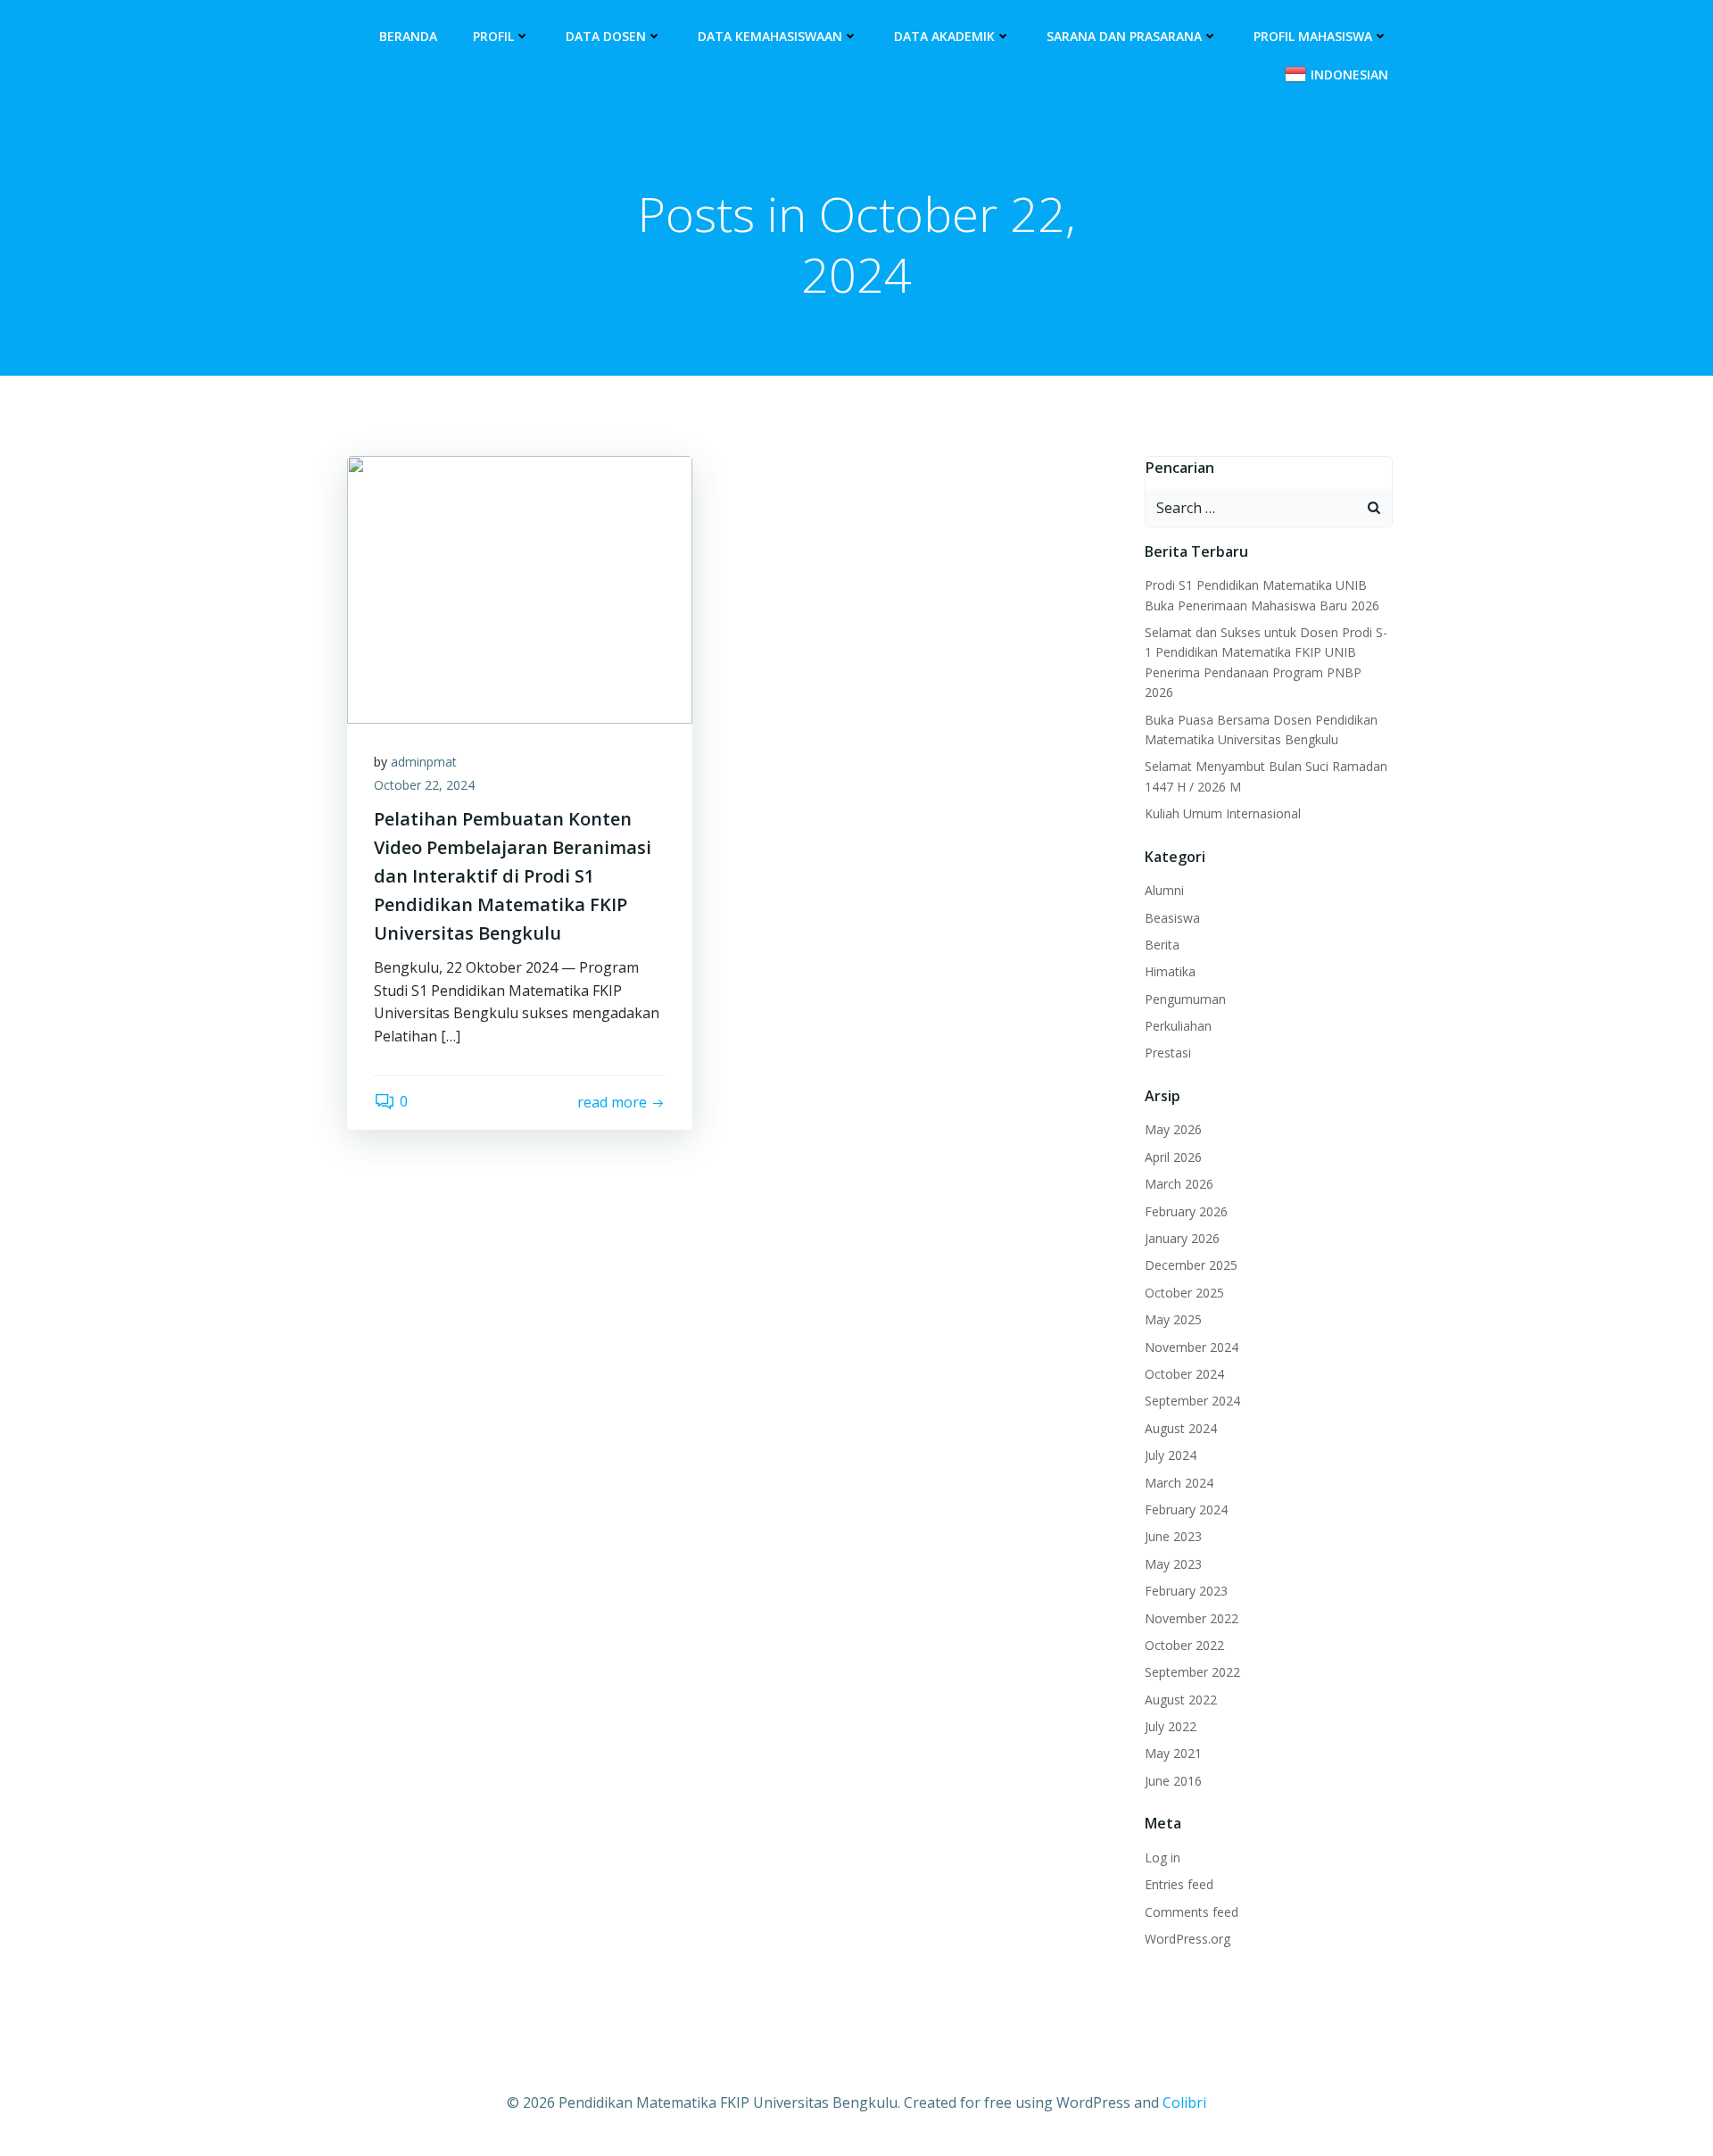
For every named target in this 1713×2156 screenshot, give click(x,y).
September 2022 (1192, 1672)
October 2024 (1184, 1374)
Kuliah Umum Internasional (1223, 813)
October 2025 (1184, 1293)
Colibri (1184, 2102)
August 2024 (1181, 1428)
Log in (1163, 1857)
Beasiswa (1172, 918)
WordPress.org (1188, 1939)
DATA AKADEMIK (944, 36)
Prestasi (1168, 1053)
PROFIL (493, 36)
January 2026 (1182, 1238)
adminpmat (424, 762)
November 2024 (1192, 1347)
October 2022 (1184, 1645)
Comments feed (1192, 1912)
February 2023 (1186, 1591)
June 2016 (1173, 1781)
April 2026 (1173, 1157)
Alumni (1164, 890)
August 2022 (1181, 1700)
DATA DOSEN (606, 36)
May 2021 (1173, 1753)
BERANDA (408, 36)
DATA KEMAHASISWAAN (770, 36)
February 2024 (1186, 1509)
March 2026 (1179, 1184)
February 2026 (1186, 1211)
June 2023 (1173, 1536)
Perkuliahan (1178, 1026)
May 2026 (1173, 1129)
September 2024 (1192, 1401)
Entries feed (1179, 1884)
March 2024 (1179, 1483)
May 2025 (1173, 1319)
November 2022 (1192, 1618)
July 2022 (1171, 1726)
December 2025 (1191, 1265)
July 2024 (1171, 1455)
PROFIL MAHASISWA (1313, 36)
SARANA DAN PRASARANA (1124, 36)
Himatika (1170, 971)
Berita (1162, 945)
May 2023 (1173, 1564)
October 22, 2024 (424, 785)
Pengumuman (1185, 999)
